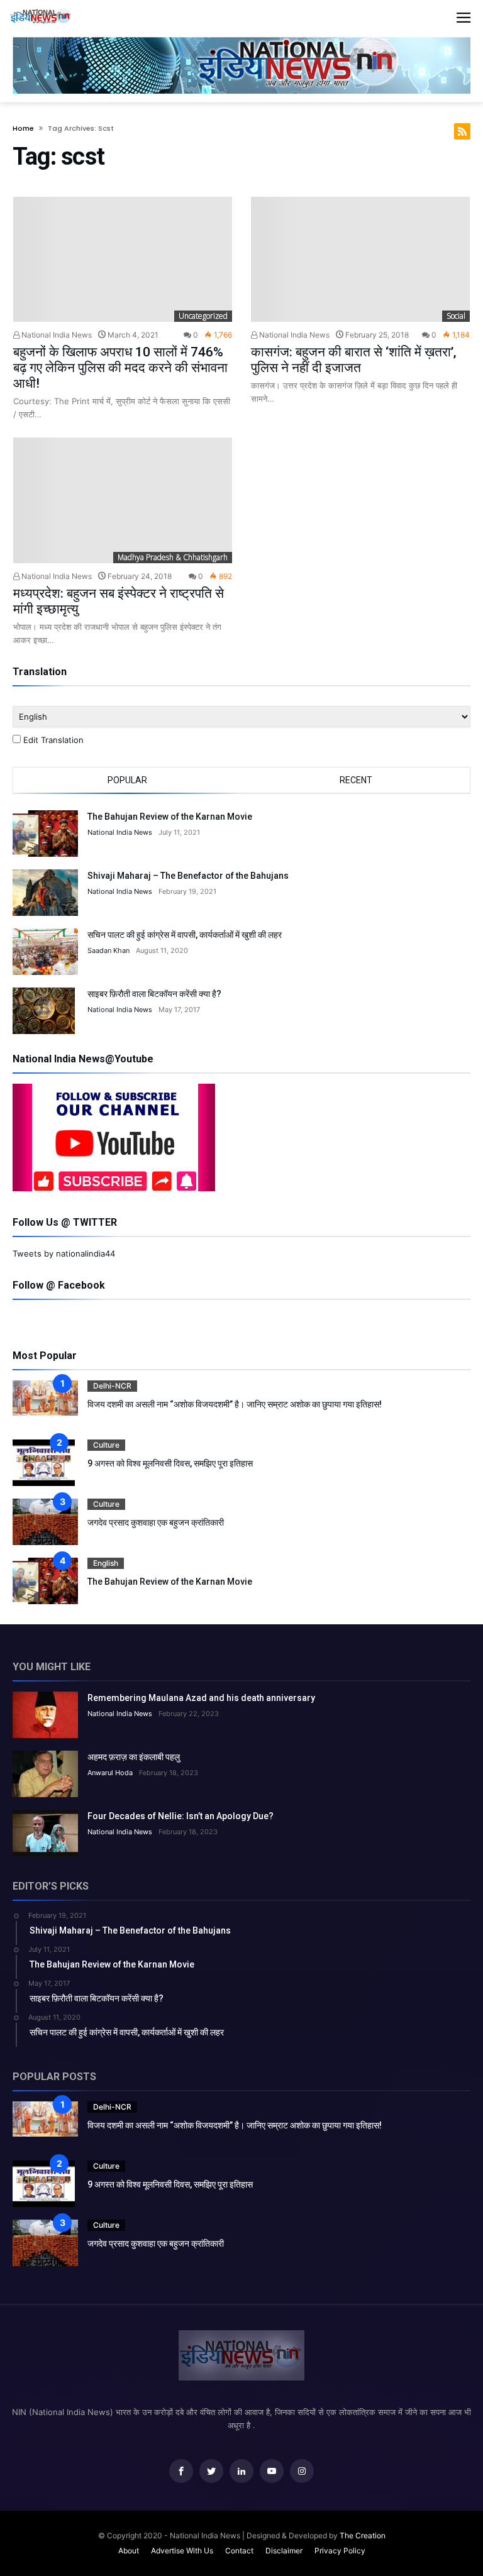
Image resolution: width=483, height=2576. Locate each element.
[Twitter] (211, 2471)
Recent (356, 780)
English (106, 1563)
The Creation (363, 2535)
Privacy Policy (340, 2551)
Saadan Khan (108, 950)
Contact (239, 2551)
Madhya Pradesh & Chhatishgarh (173, 557)
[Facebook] (181, 2471)
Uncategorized (203, 316)
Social (456, 316)
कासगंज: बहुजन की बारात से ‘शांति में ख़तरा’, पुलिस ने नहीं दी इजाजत (354, 360)
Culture (106, 1445)
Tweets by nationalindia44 (64, 1253)
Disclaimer (284, 2551)
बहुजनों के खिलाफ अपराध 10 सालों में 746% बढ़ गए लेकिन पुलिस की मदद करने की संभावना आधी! (120, 368)
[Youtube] (272, 2471)
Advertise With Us (182, 2551)
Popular (127, 780)
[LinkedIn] (241, 2471)
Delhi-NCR (112, 1386)
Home (23, 128)
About (129, 2551)
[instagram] (302, 2471)
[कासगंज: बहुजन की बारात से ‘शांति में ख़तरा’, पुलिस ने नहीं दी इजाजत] (360, 260)
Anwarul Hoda (110, 1773)
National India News (56, 335)
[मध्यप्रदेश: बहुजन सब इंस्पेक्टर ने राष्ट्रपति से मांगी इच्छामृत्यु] (123, 500)
